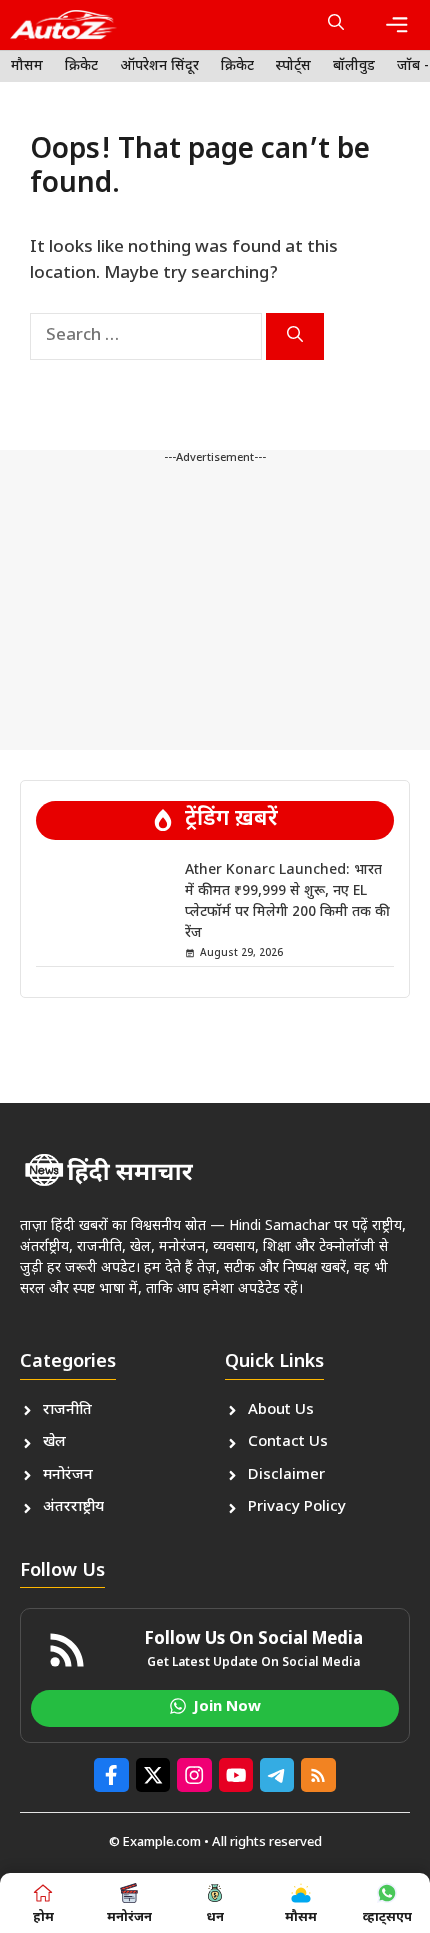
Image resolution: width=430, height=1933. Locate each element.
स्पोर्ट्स (293, 66)
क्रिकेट (81, 66)
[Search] (295, 336)
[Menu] (397, 25)
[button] (336, 25)
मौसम (27, 66)
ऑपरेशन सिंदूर (159, 66)
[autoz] (63, 25)
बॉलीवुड (354, 66)
